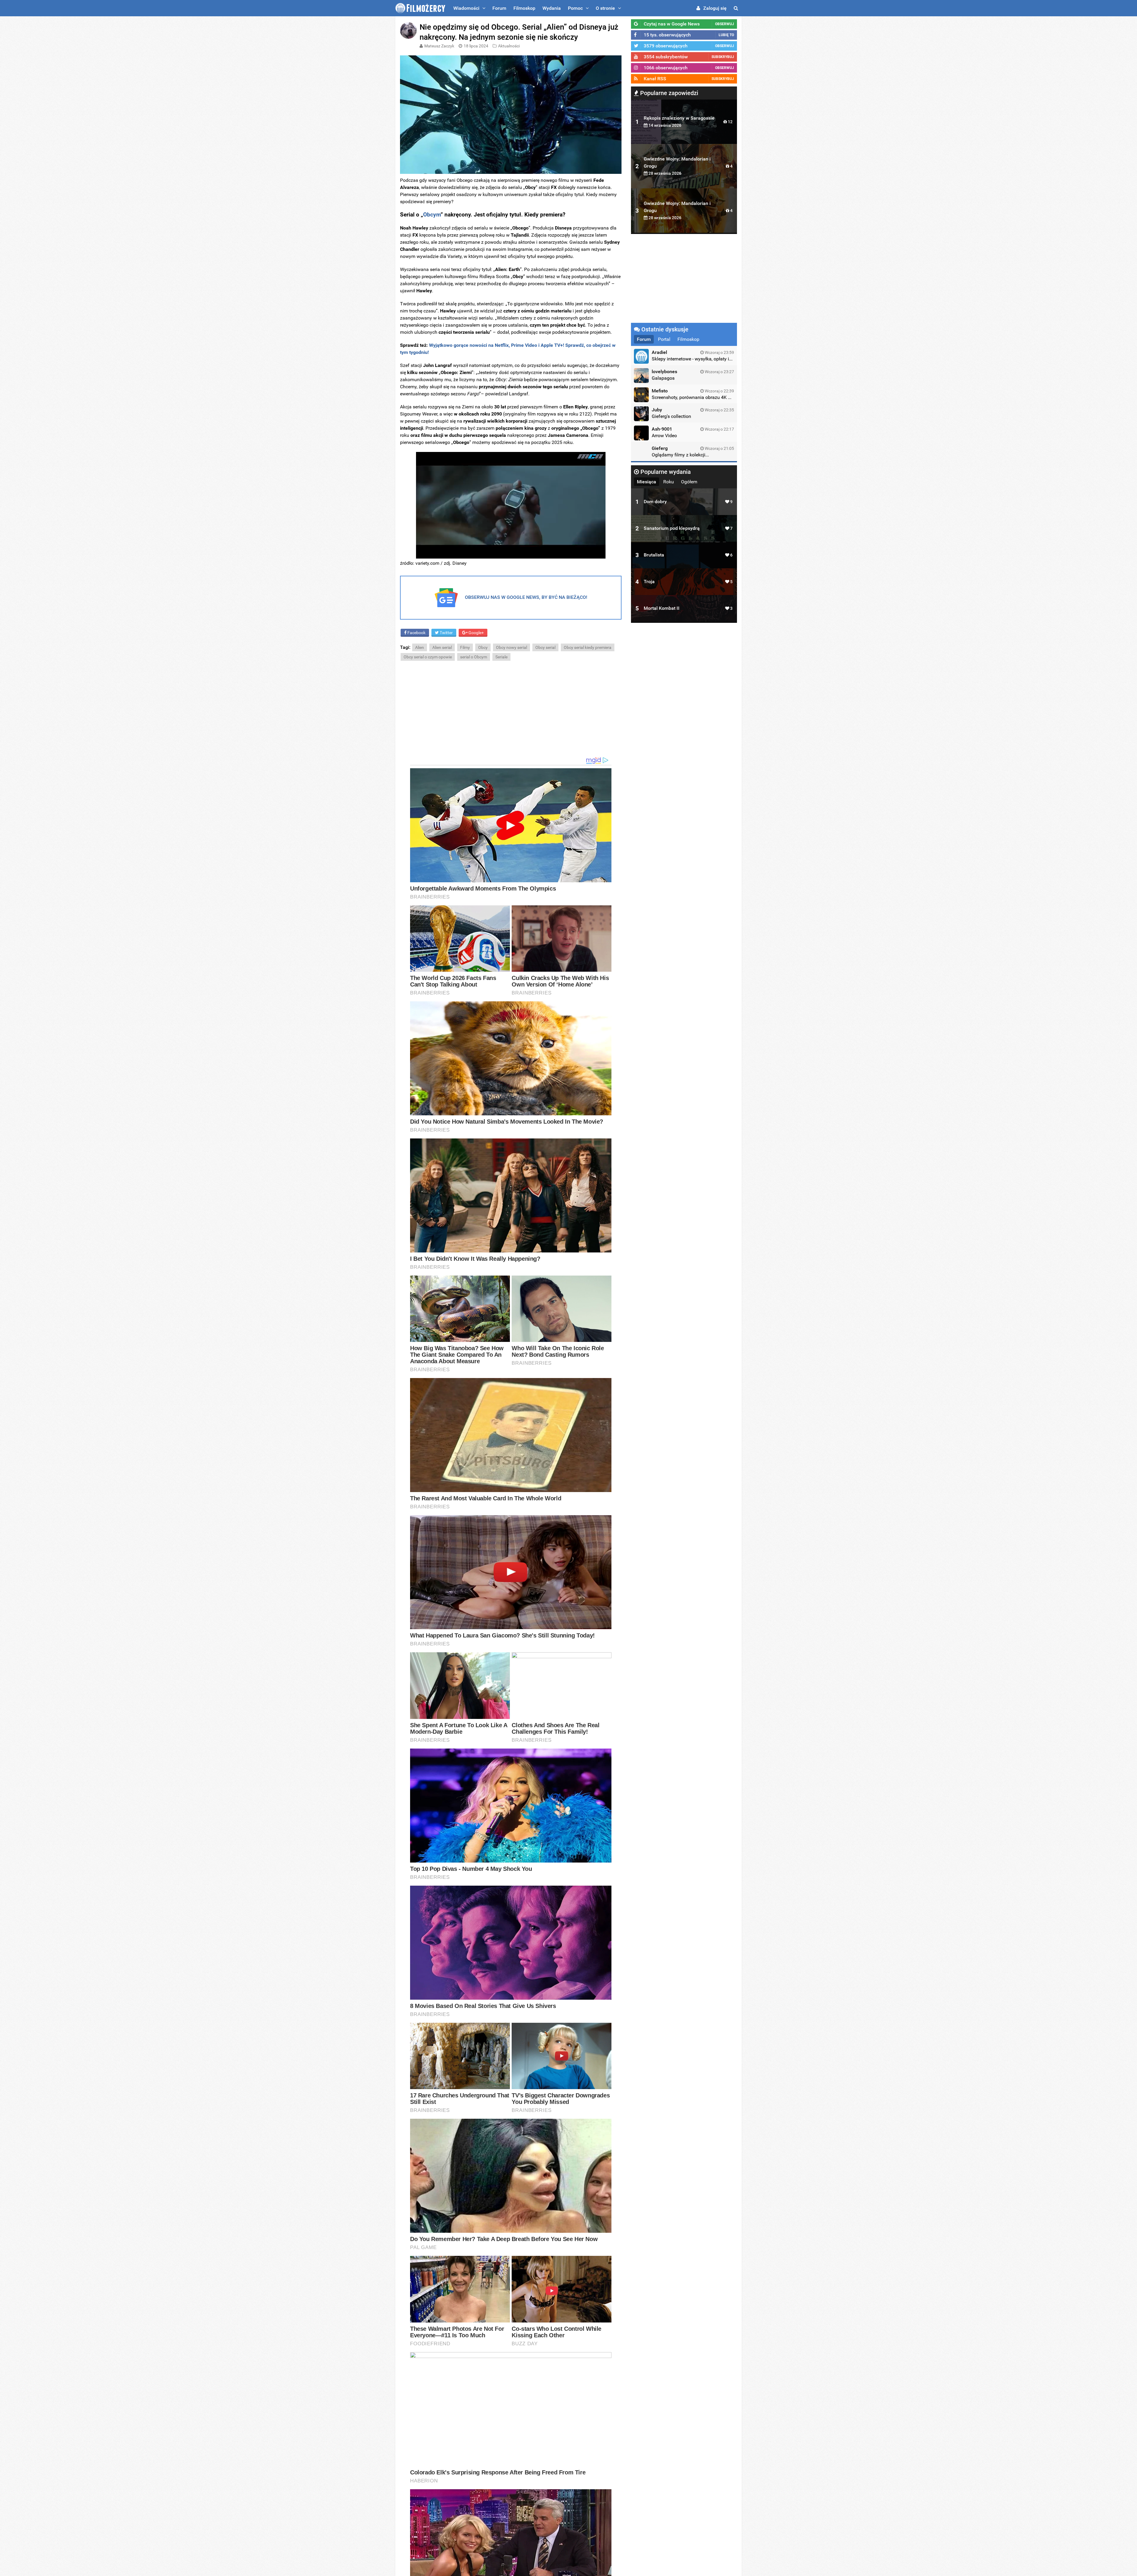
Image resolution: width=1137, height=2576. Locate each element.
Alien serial (442, 647)
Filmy (465, 647)
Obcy (483, 647)
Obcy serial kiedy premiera (588, 647)
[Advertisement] (511, 709)
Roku (669, 482)
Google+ (476, 633)
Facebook (416, 633)
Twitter (446, 633)
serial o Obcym (474, 657)
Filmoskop (524, 8)
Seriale (501, 657)
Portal (664, 339)
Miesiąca (647, 482)
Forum (499, 8)
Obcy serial (545, 647)
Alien (420, 647)
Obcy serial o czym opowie (428, 657)
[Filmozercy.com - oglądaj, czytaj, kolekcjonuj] (420, 8)
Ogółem (689, 482)
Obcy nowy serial (512, 647)
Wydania (552, 8)
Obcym (432, 215)
